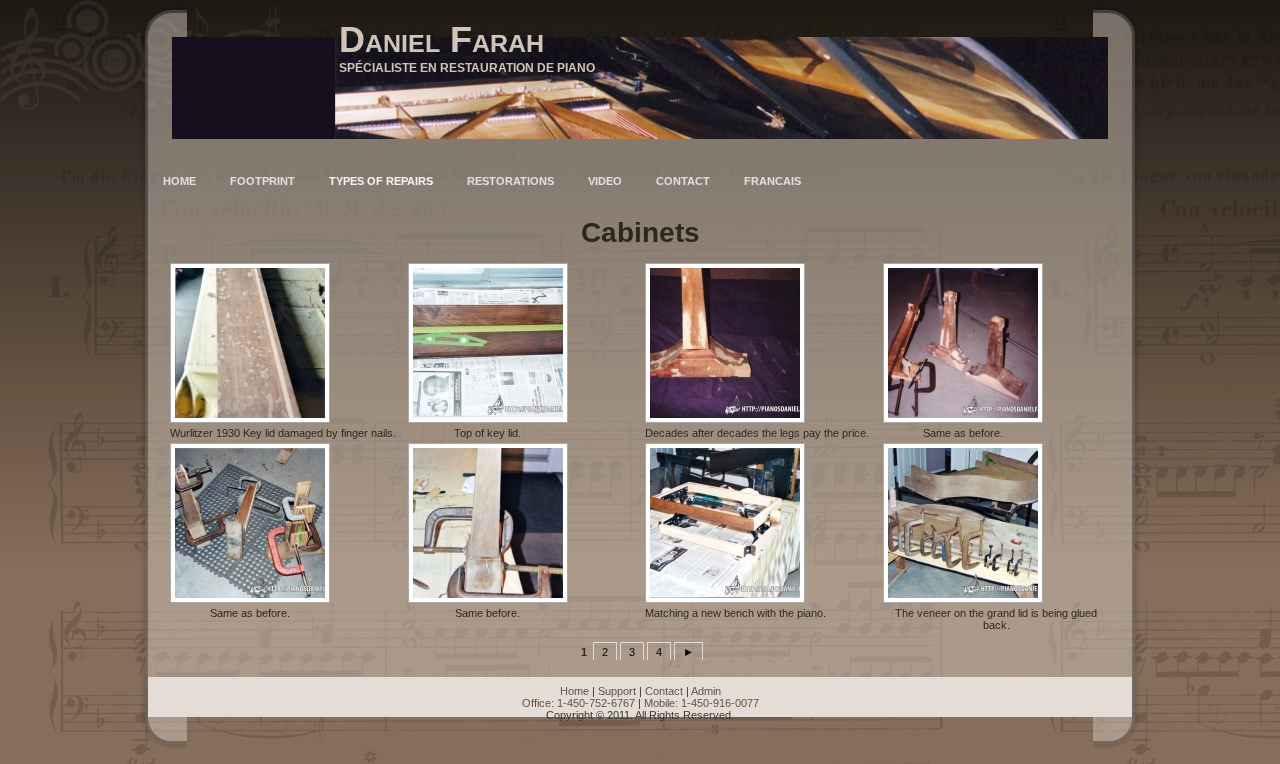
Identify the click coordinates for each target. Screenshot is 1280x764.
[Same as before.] (960, 343)
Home (574, 691)
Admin (706, 691)
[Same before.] (485, 523)
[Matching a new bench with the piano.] (733, 523)
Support (617, 691)
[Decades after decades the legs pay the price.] (754, 343)
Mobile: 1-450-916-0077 (701, 703)
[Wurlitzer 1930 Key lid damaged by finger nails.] (280, 343)
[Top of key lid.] (485, 343)
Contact (664, 691)
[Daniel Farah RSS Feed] (171, 717)
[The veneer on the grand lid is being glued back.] (994, 523)
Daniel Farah (441, 39)
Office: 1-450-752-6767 (578, 703)
